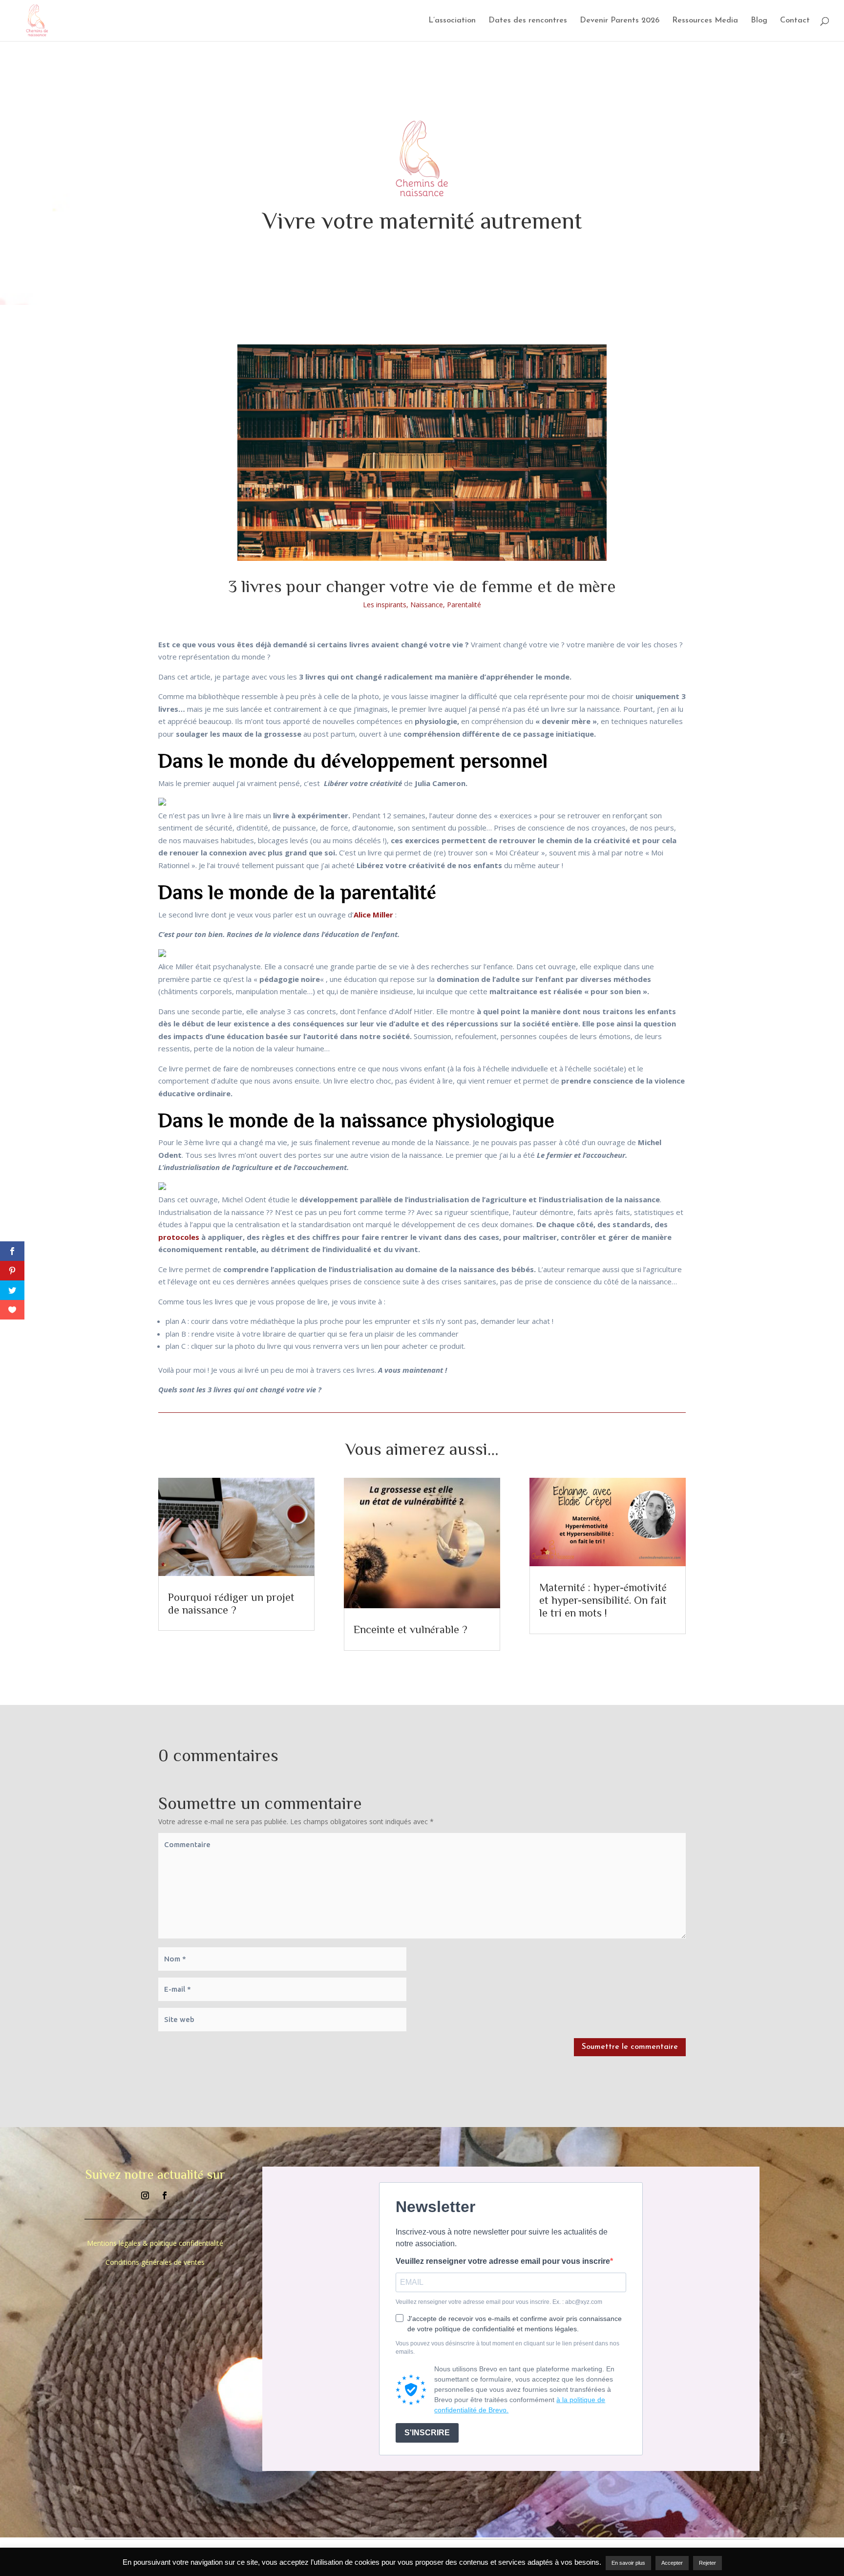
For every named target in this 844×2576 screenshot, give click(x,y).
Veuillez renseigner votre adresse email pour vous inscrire (503, 2261)
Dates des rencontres (528, 21)
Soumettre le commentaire (630, 2047)
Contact (795, 21)
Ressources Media (705, 21)
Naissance (427, 605)
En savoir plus (628, 2563)
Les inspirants (385, 605)
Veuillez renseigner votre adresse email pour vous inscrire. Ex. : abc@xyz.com (499, 2302)
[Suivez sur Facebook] (165, 2195)
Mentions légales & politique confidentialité (155, 2243)
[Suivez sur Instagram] (145, 2195)
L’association (452, 21)
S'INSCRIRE (427, 2433)
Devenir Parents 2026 (620, 21)
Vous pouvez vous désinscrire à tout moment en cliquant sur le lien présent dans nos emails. (507, 2348)
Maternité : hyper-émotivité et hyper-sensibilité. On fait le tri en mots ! (603, 1600)
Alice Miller (373, 915)
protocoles (180, 1237)
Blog (759, 21)
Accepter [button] (672, 2563)
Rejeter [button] (707, 2563)
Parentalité (464, 605)
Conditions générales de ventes (155, 2262)
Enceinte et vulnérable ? (411, 1629)
